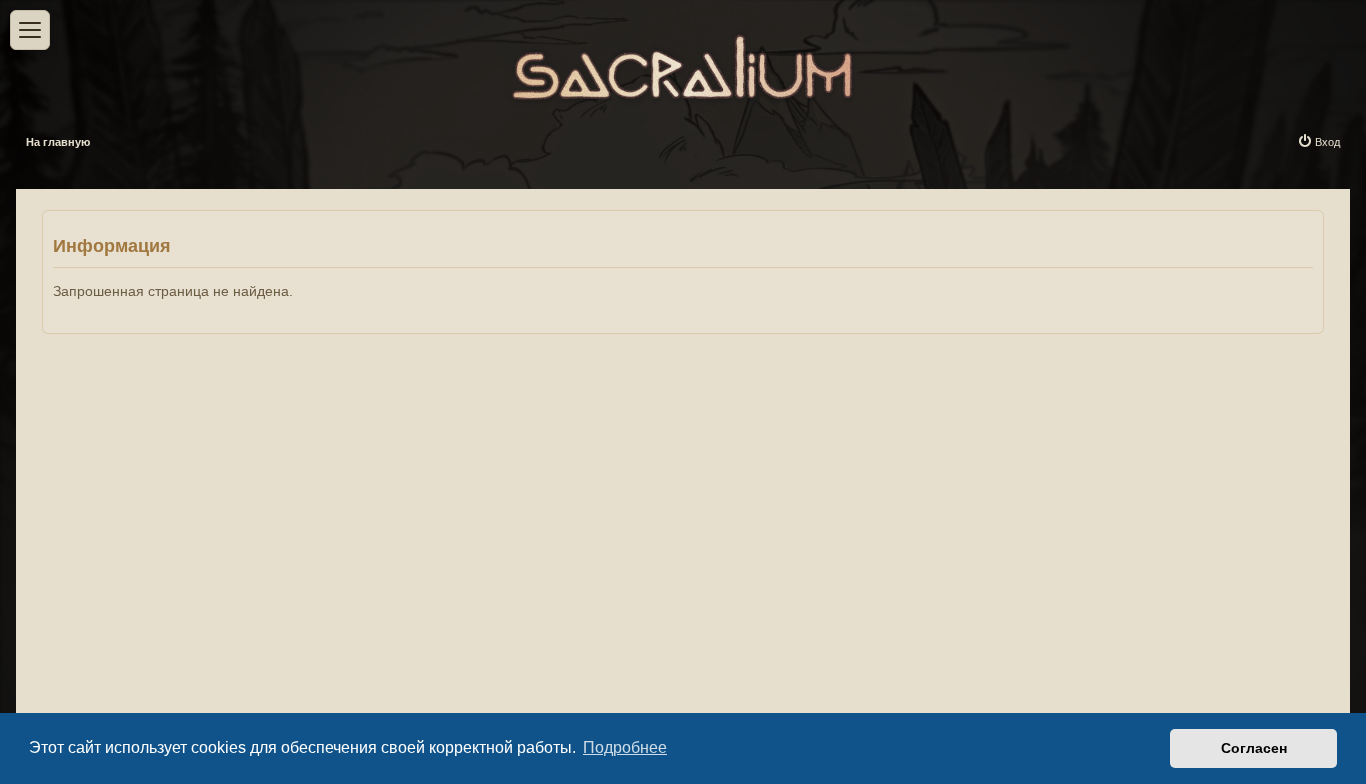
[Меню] (30, 30)
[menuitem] (1318, 142)
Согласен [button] (1254, 748)
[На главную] (683, 63)
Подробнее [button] (625, 747)
